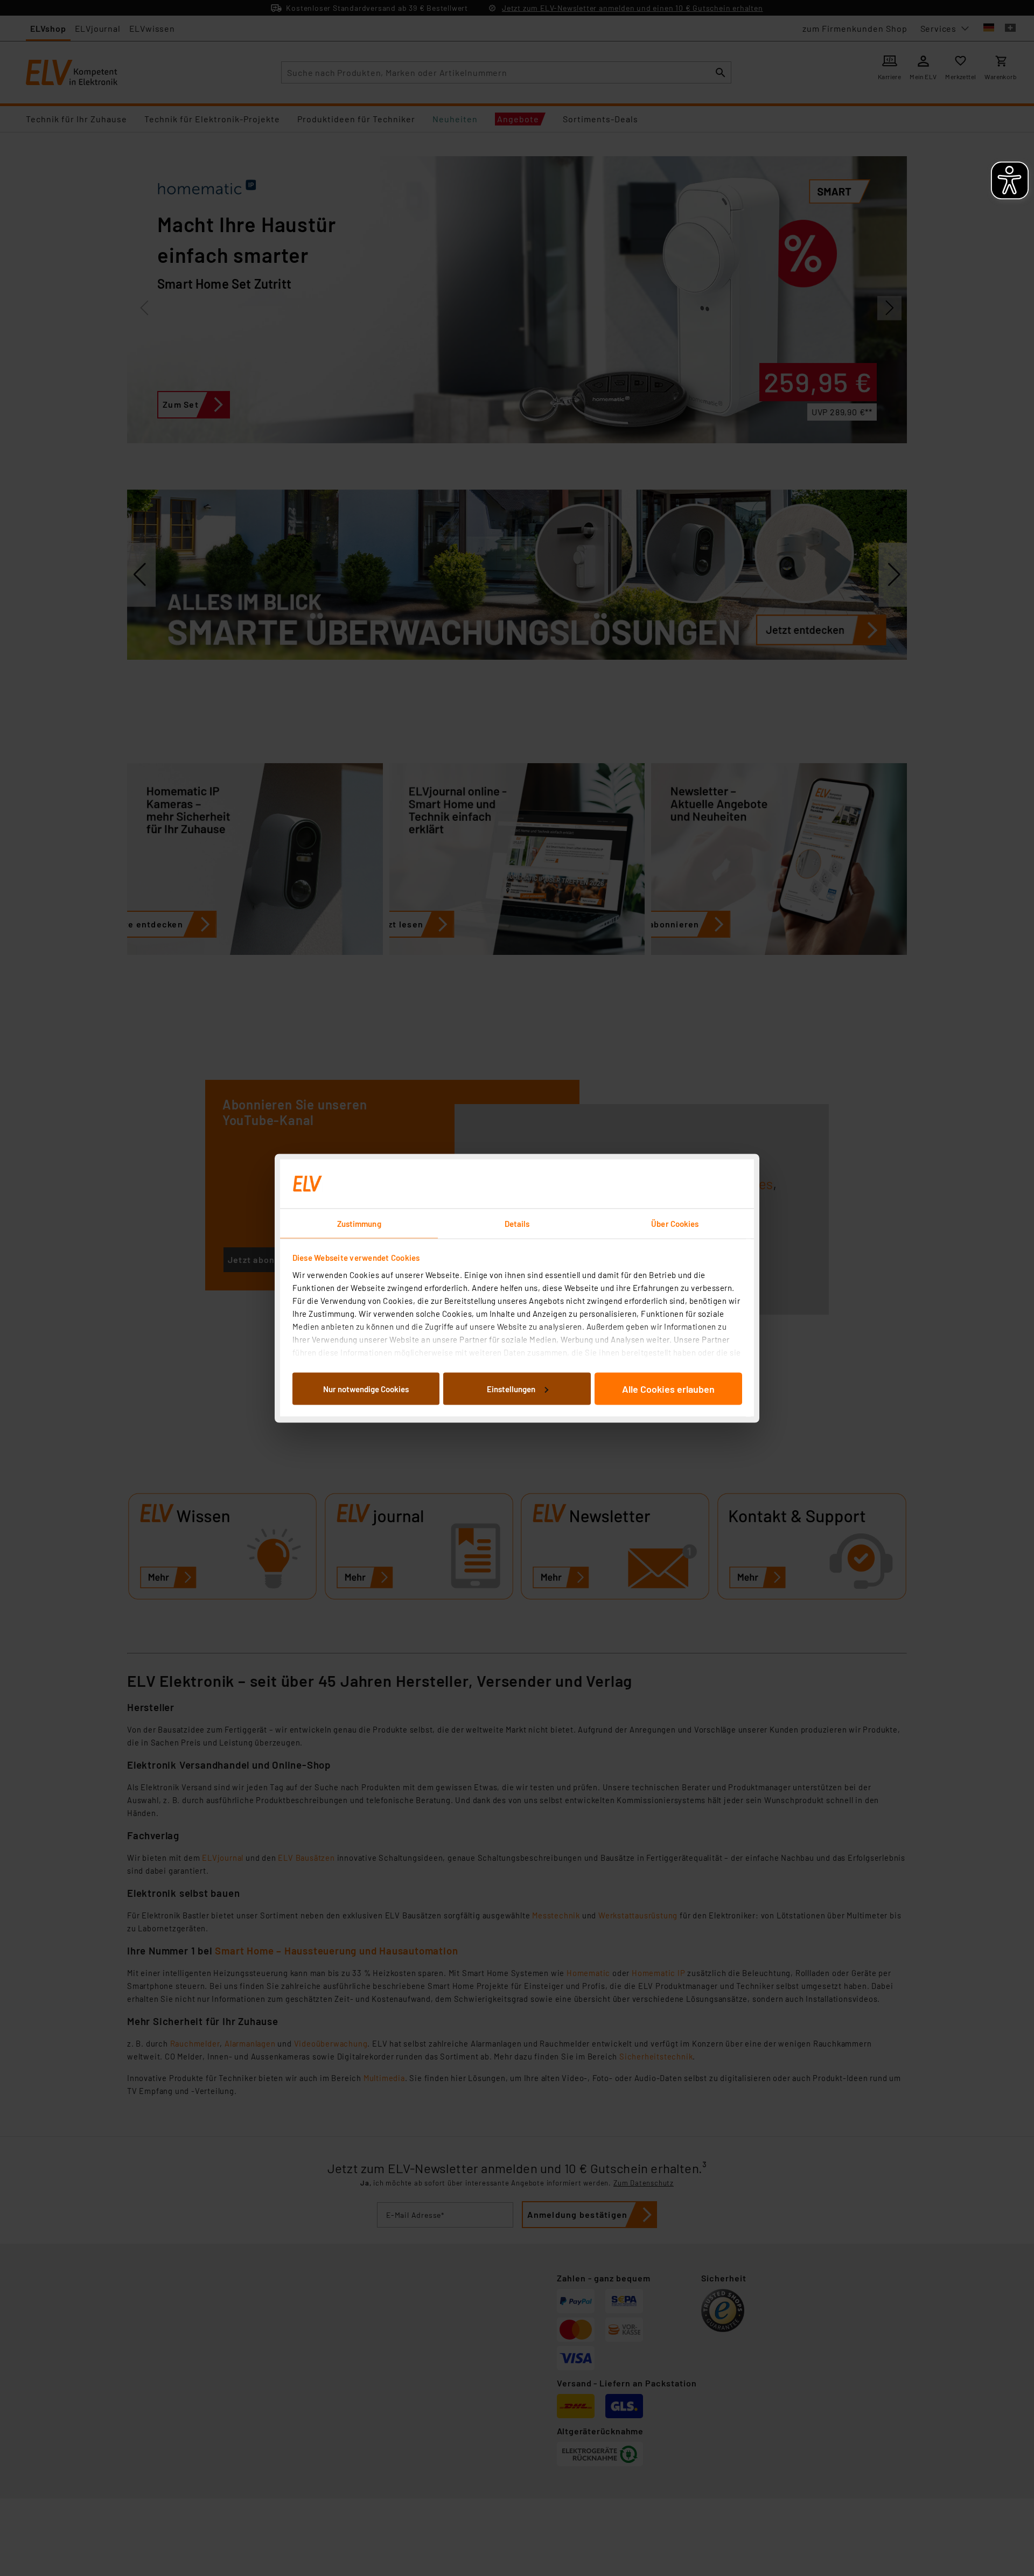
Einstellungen (511, 1388)
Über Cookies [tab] (675, 1223)
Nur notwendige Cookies (366, 1388)
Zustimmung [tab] (359, 1223)
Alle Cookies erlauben (668, 1388)
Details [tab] (517, 1223)
